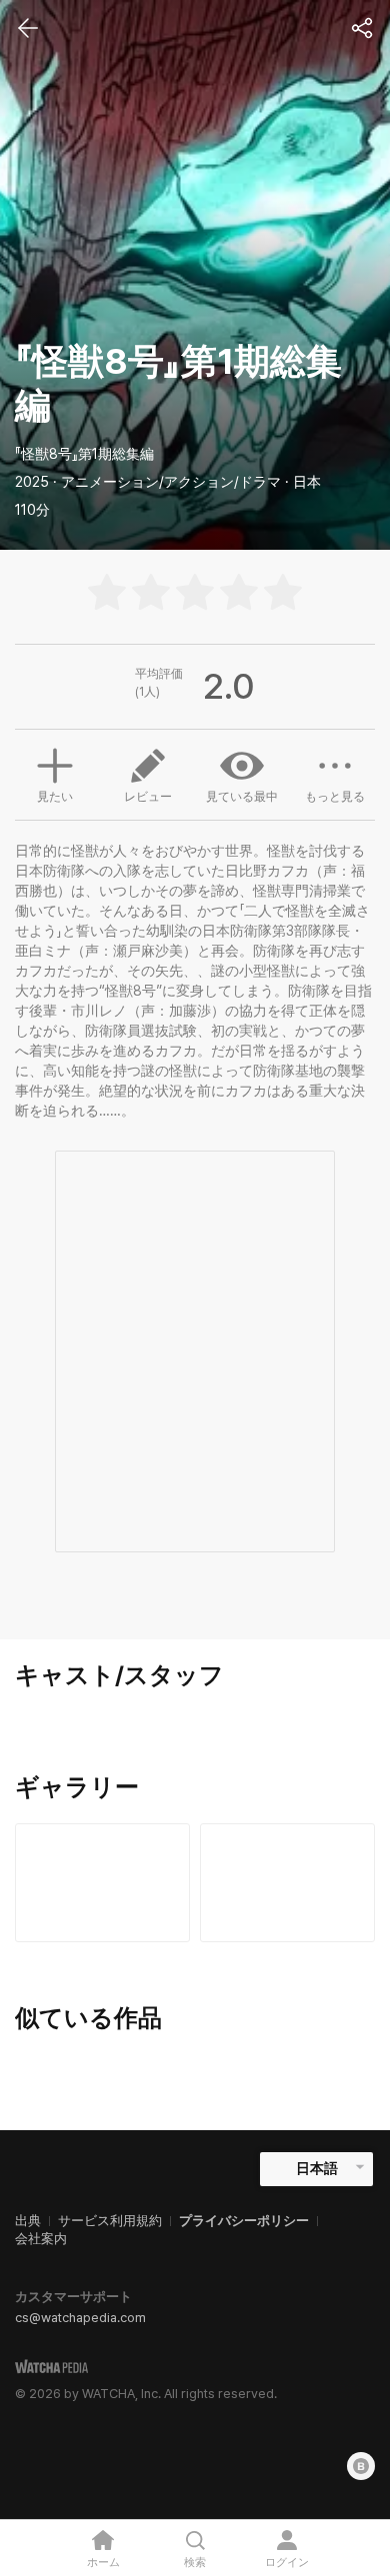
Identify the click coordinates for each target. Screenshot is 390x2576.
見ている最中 (242, 797)
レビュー (148, 797)
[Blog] (361, 2466)
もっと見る (335, 797)
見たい (55, 797)
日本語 (317, 2168)
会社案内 (41, 2239)
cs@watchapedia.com (80, 2318)
